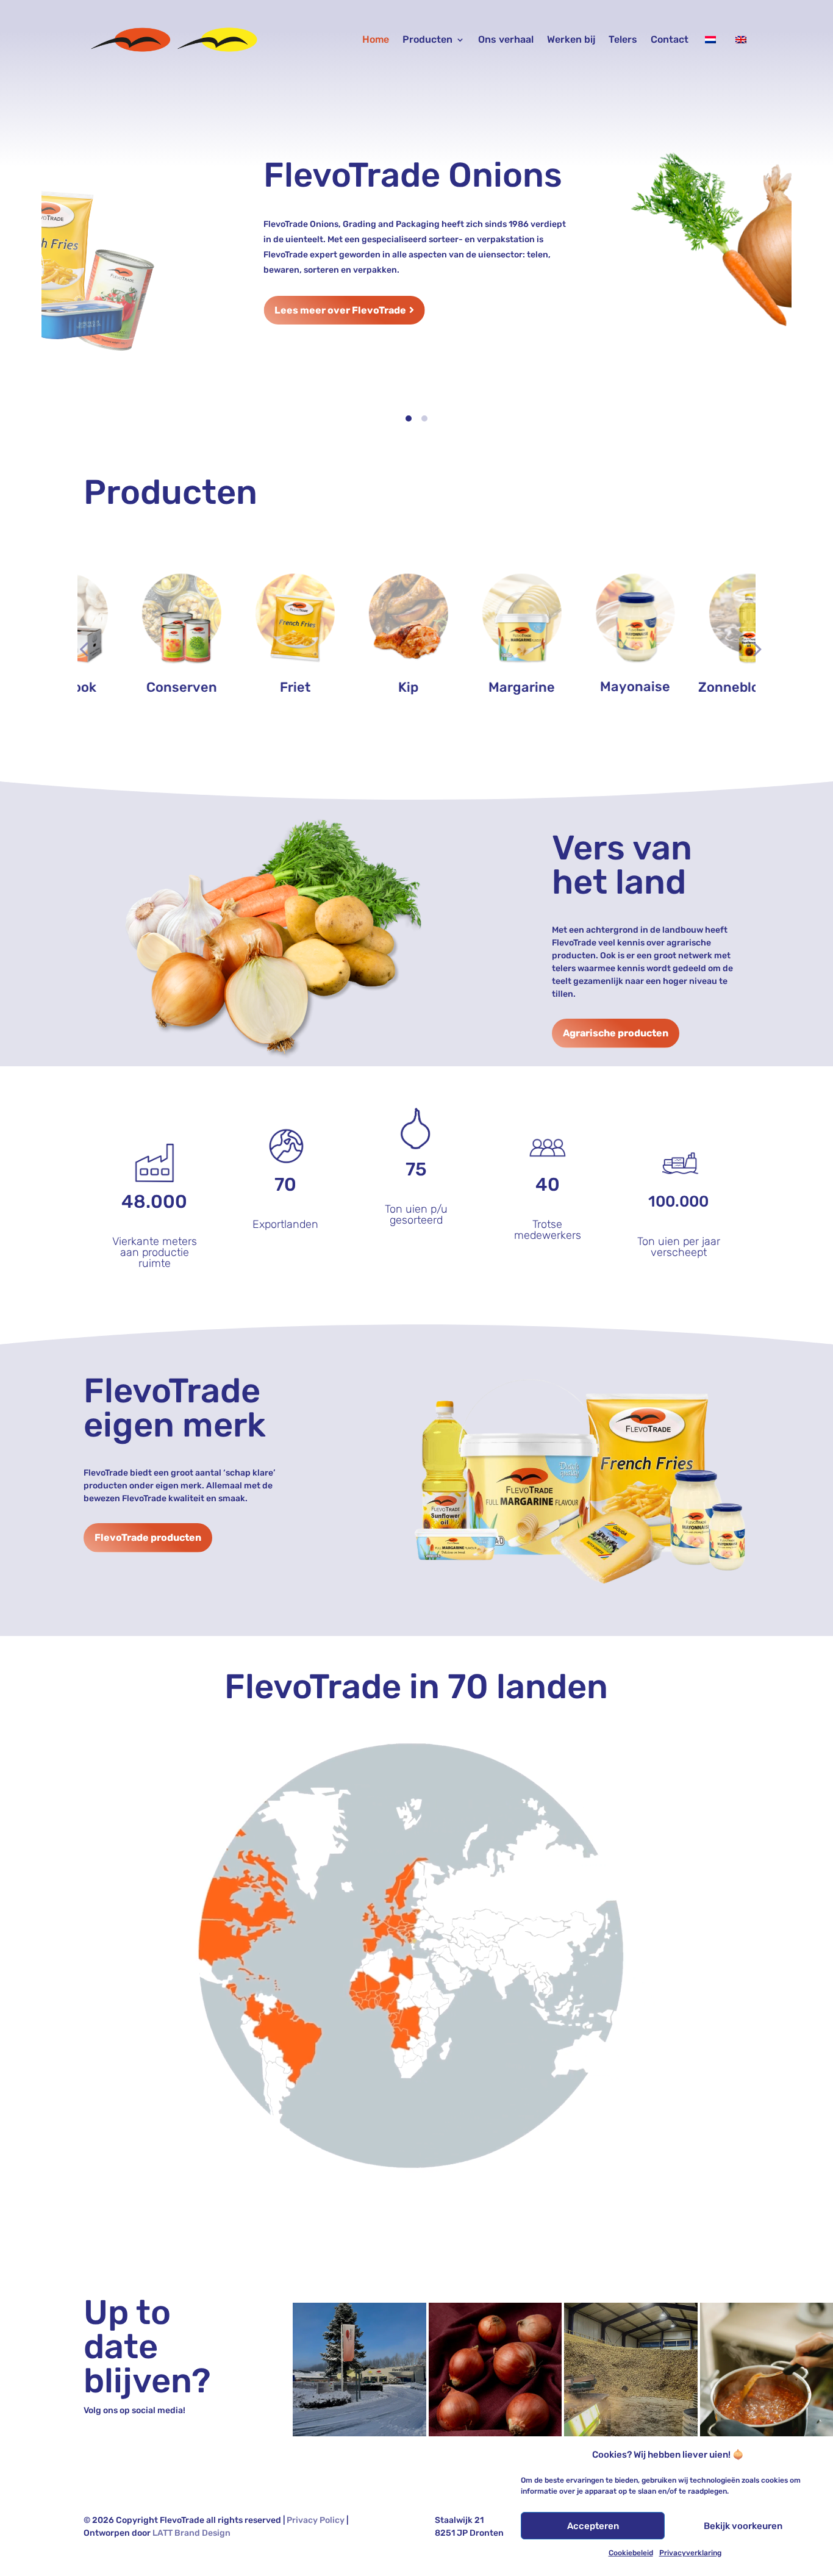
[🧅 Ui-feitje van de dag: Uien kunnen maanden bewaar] (495, 2369)
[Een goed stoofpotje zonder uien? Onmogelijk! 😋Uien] (767, 2369)
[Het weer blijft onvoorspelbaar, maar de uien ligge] (631, 2369)
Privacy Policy (316, 2520)
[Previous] (61, 254)
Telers (623, 39)
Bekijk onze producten (217, 379)
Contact (670, 39)
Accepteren (593, 2526)
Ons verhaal (506, 39)
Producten (427, 39)
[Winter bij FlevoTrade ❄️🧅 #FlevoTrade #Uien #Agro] (359, 2369)
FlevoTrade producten (148, 1537)
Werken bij (571, 39)
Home (376, 39)
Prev (80, 640)
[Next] (772, 254)
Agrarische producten (616, 1033)
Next (753, 640)
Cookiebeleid (631, 2553)
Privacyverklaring (690, 2553)
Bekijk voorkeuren (743, 2526)
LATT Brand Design (191, 2533)
